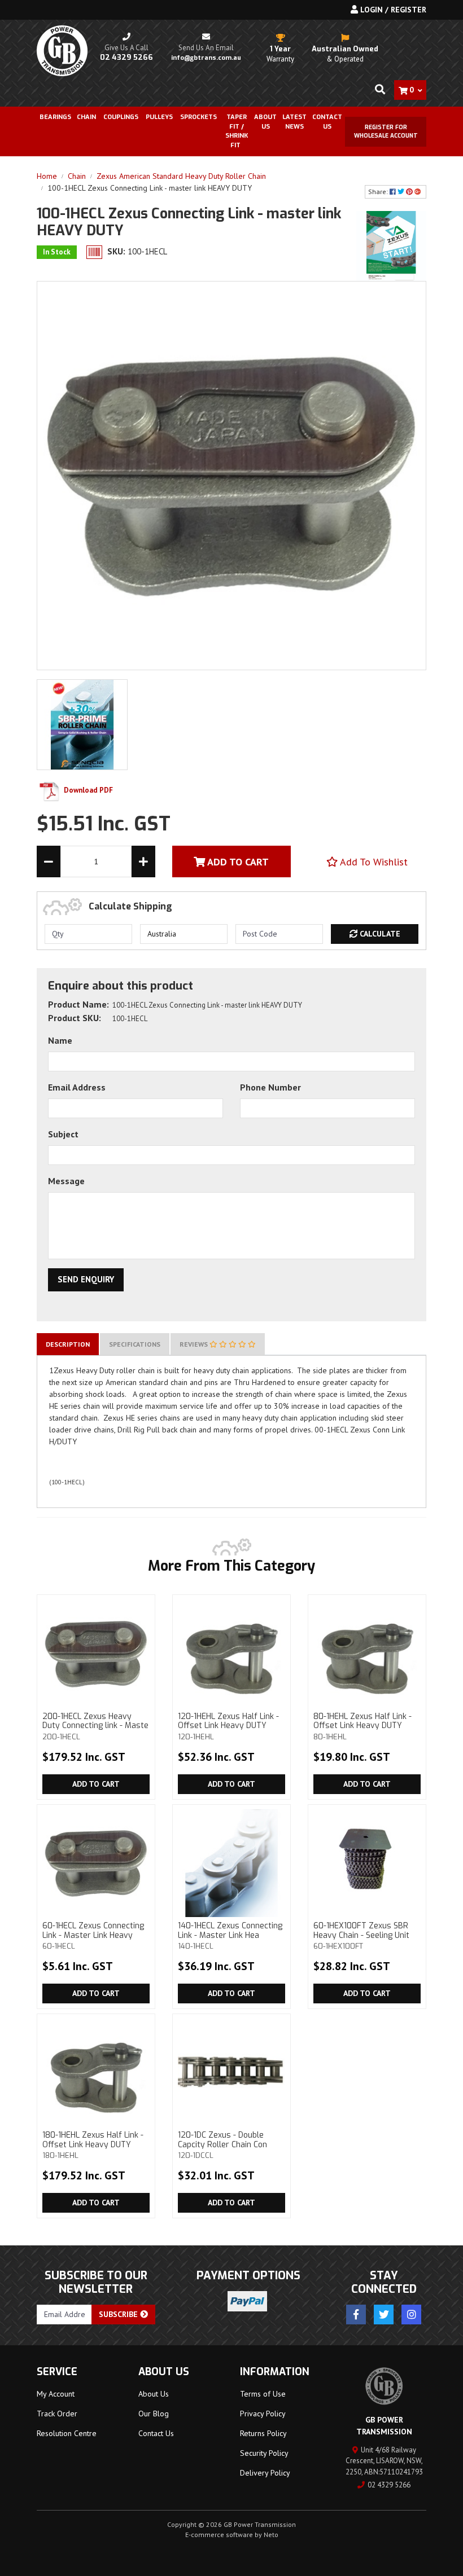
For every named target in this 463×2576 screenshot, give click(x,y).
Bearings (55, 117)
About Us (265, 122)
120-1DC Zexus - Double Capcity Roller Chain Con (222, 2145)
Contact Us (327, 122)
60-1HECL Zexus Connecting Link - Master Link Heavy (93, 1936)
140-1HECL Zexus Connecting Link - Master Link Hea (230, 1936)
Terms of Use (263, 2394)
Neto (271, 2535)
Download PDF (88, 790)
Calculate (379, 934)
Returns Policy (263, 2433)
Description (68, 1344)
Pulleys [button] (159, 117)
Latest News (294, 122)
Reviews (195, 1344)
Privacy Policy (263, 2414)
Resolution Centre (67, 2433)
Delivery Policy (265, 2473)
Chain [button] (86, 117)
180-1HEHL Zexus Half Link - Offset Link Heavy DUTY (93, 2145)
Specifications (135, 1344)
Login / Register (392, 10)
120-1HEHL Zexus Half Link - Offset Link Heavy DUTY (228, 1726)
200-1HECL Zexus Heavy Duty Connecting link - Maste (95, 1726)
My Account (56, 2394)
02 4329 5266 (389, 2485)
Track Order (57, 2414)
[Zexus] (391, 246)
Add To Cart (237, 862)
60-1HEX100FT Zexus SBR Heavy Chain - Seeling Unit (361, 1936)
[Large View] (82, 724)
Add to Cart (96, 1784)
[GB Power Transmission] (62, 50)
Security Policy (264, 2453)
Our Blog (154, 2414)
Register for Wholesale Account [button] (386, 131)
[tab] (68, 1344)
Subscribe (119, 2314)
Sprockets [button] (198, 117)
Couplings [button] (121, 117)
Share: (379, 192)
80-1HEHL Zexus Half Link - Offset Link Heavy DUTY (362, 1726)
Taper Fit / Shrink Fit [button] (237, 131)
